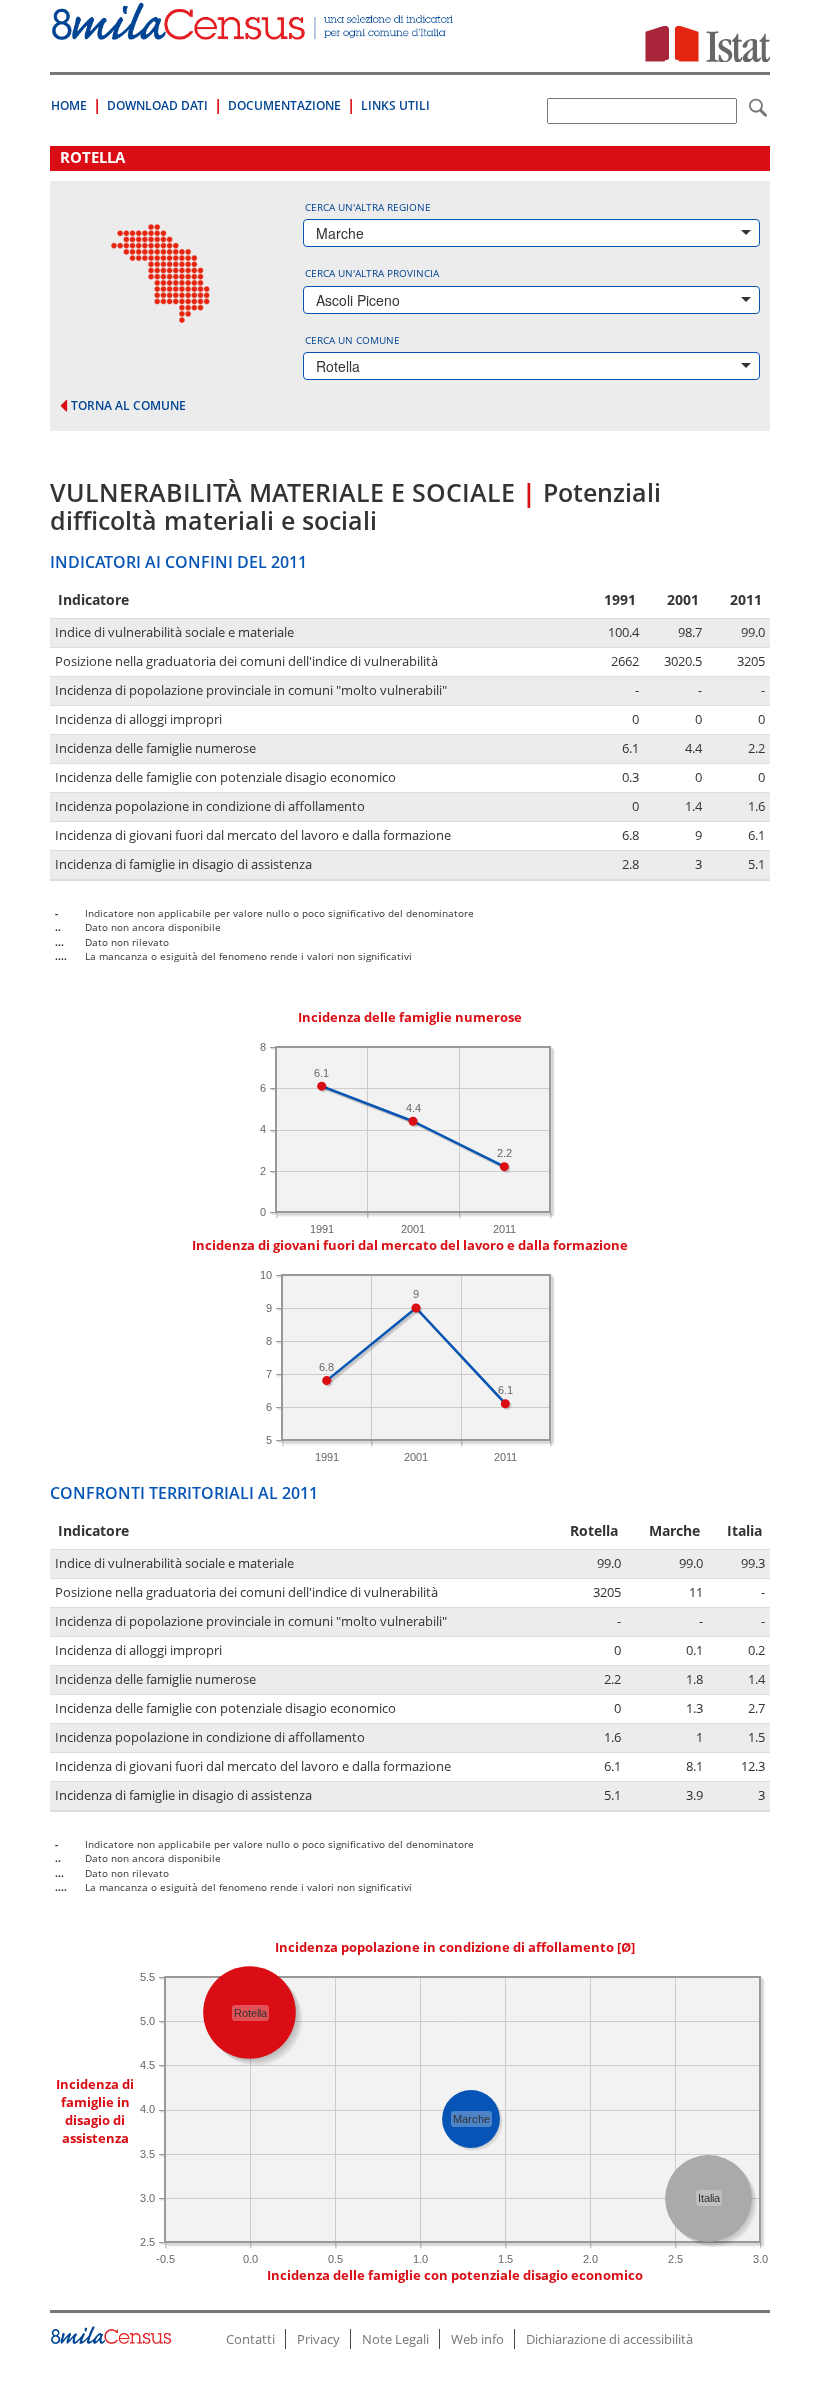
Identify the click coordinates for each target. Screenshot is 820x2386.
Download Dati (157, 105)
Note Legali (395, 2339)
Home (69, 105)
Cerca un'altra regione (368, 207)
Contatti (250, 2339)
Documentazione (284, 105)
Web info (477, 2339)
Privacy (318, 2339)
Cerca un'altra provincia (372, 273)
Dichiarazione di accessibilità (609, 2339)
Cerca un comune (352, 340)
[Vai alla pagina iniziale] (254, 29)
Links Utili (395, 105)
